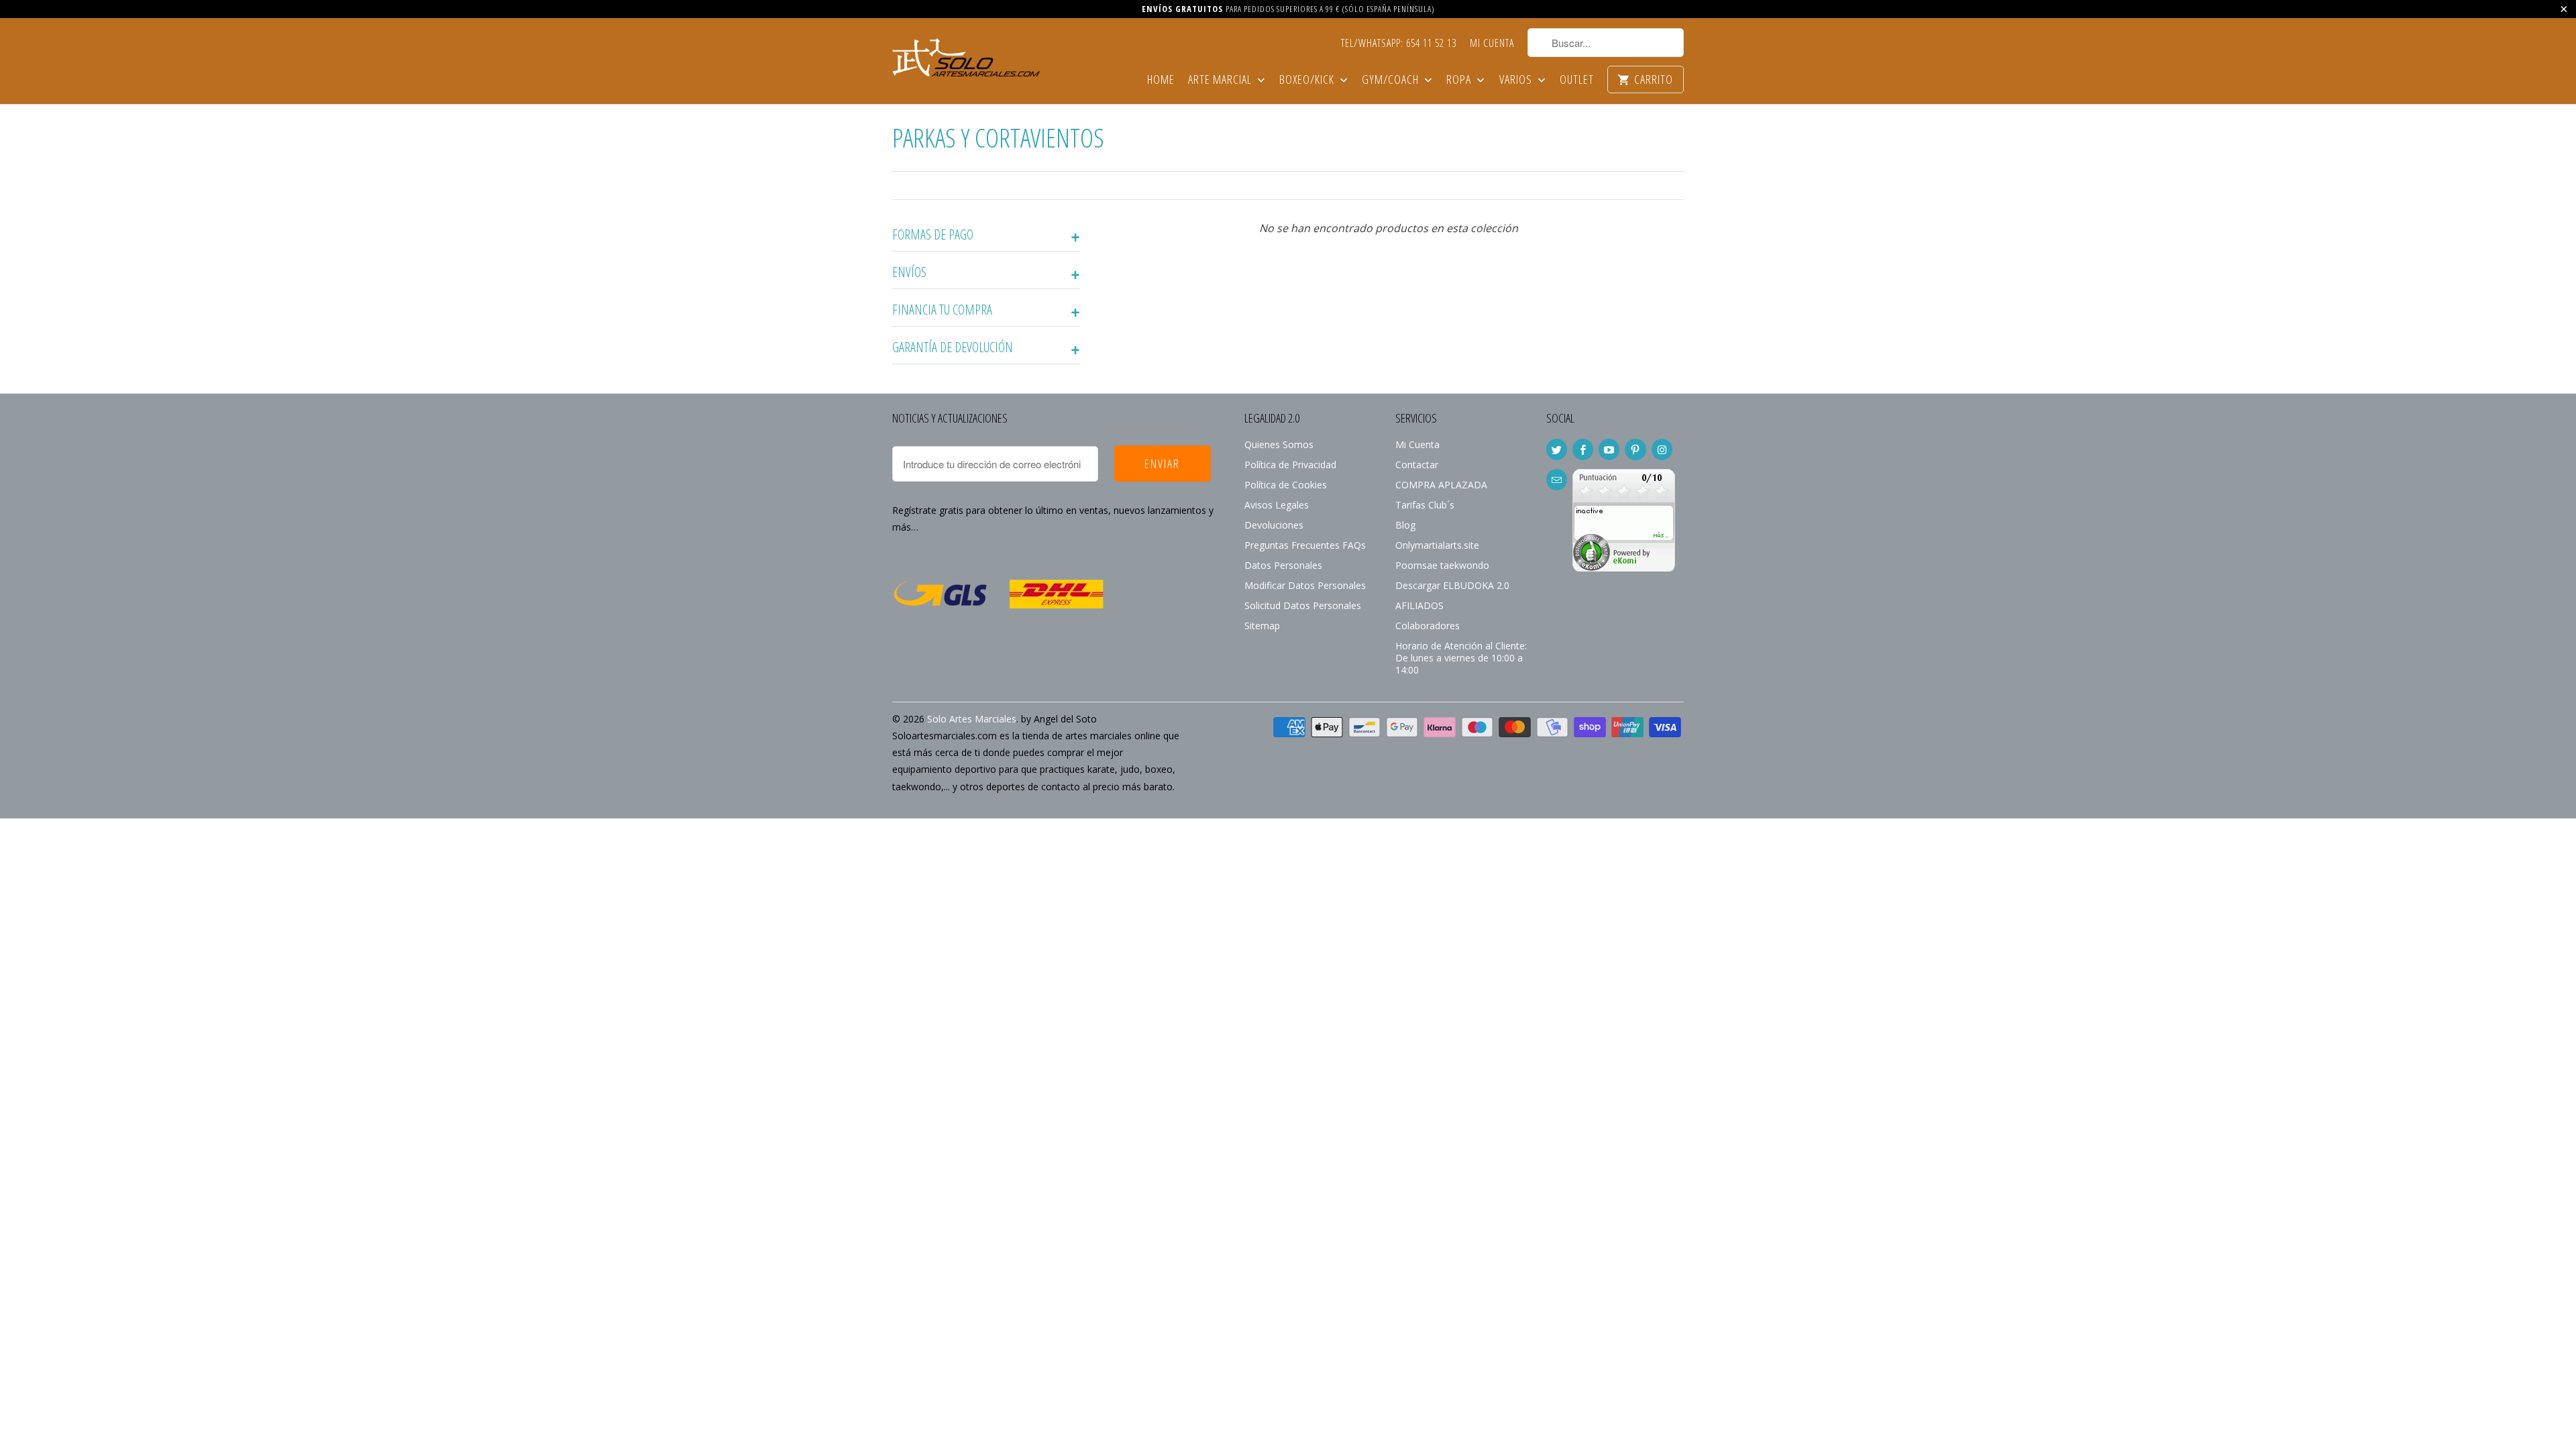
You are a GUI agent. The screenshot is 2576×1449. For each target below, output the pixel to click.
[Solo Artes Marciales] (966, 56)
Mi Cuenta (1492, 44)
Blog (1405, 525)
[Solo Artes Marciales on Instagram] (1662, 449)
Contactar (1417, 465)
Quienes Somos (1279, 444)
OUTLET (1577, 80)
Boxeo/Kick (1308, 80)
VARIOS (1517, 80)
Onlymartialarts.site (1437, 545)
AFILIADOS (1419, 605)
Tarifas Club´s (1425, 505)
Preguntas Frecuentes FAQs (1305, 545)
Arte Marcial (1221, 80)
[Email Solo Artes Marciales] (1557, 480)
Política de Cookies (1286, 485)
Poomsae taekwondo (1442, 565)
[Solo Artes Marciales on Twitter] (1557, 449)
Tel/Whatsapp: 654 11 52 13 (1399, 44)
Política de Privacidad (1290, 465)
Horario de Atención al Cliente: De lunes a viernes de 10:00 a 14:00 (1461, 658)
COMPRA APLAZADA (1441, 485)
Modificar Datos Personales (1305, 585)
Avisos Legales (1277, 505)
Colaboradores (1428, 626)
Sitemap (1262, 626)
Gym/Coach (1392, 80)
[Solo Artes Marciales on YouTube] (1609, 449)
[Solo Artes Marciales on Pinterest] (1635, 449)
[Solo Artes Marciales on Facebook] (1583, 449)
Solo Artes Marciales (972, 719)
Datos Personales (1283, 565)
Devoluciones (1274, 525)
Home (1161, 80)
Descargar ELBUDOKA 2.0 (1452, 585)
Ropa (1460, 80)
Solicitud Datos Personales (1303, 605)
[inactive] (1624, 568)
